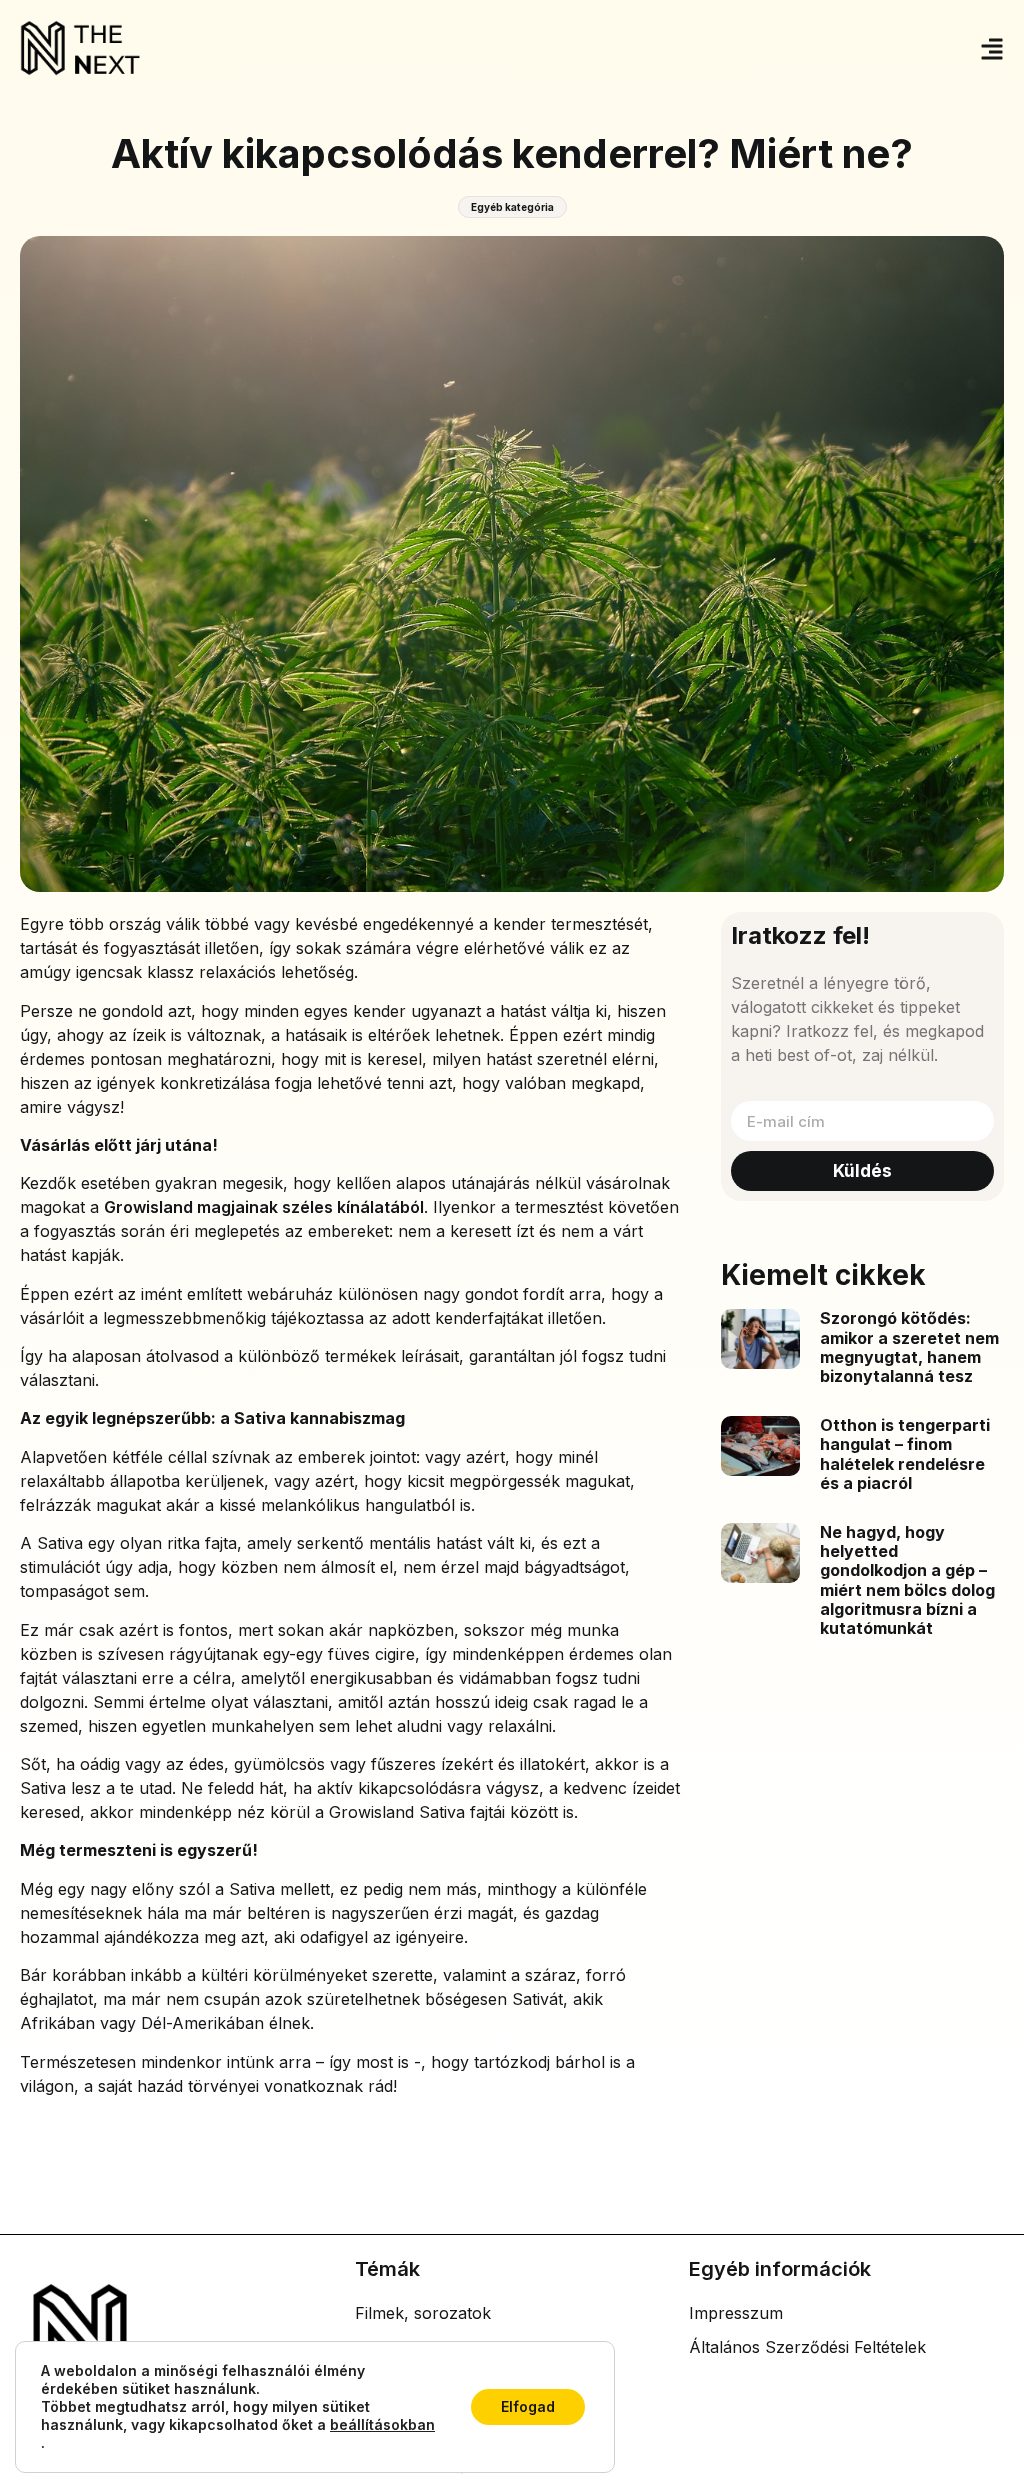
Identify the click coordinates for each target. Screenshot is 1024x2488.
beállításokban (382, 2424)
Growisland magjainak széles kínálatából (264, 1207)
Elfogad (528, 2406)
